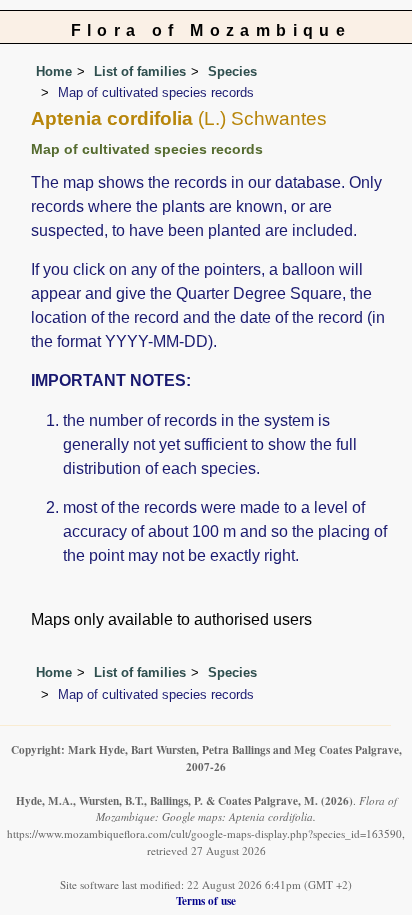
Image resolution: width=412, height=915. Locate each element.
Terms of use (206, 900)
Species (232, 71)
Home (54, 71)
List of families (140, 71)
